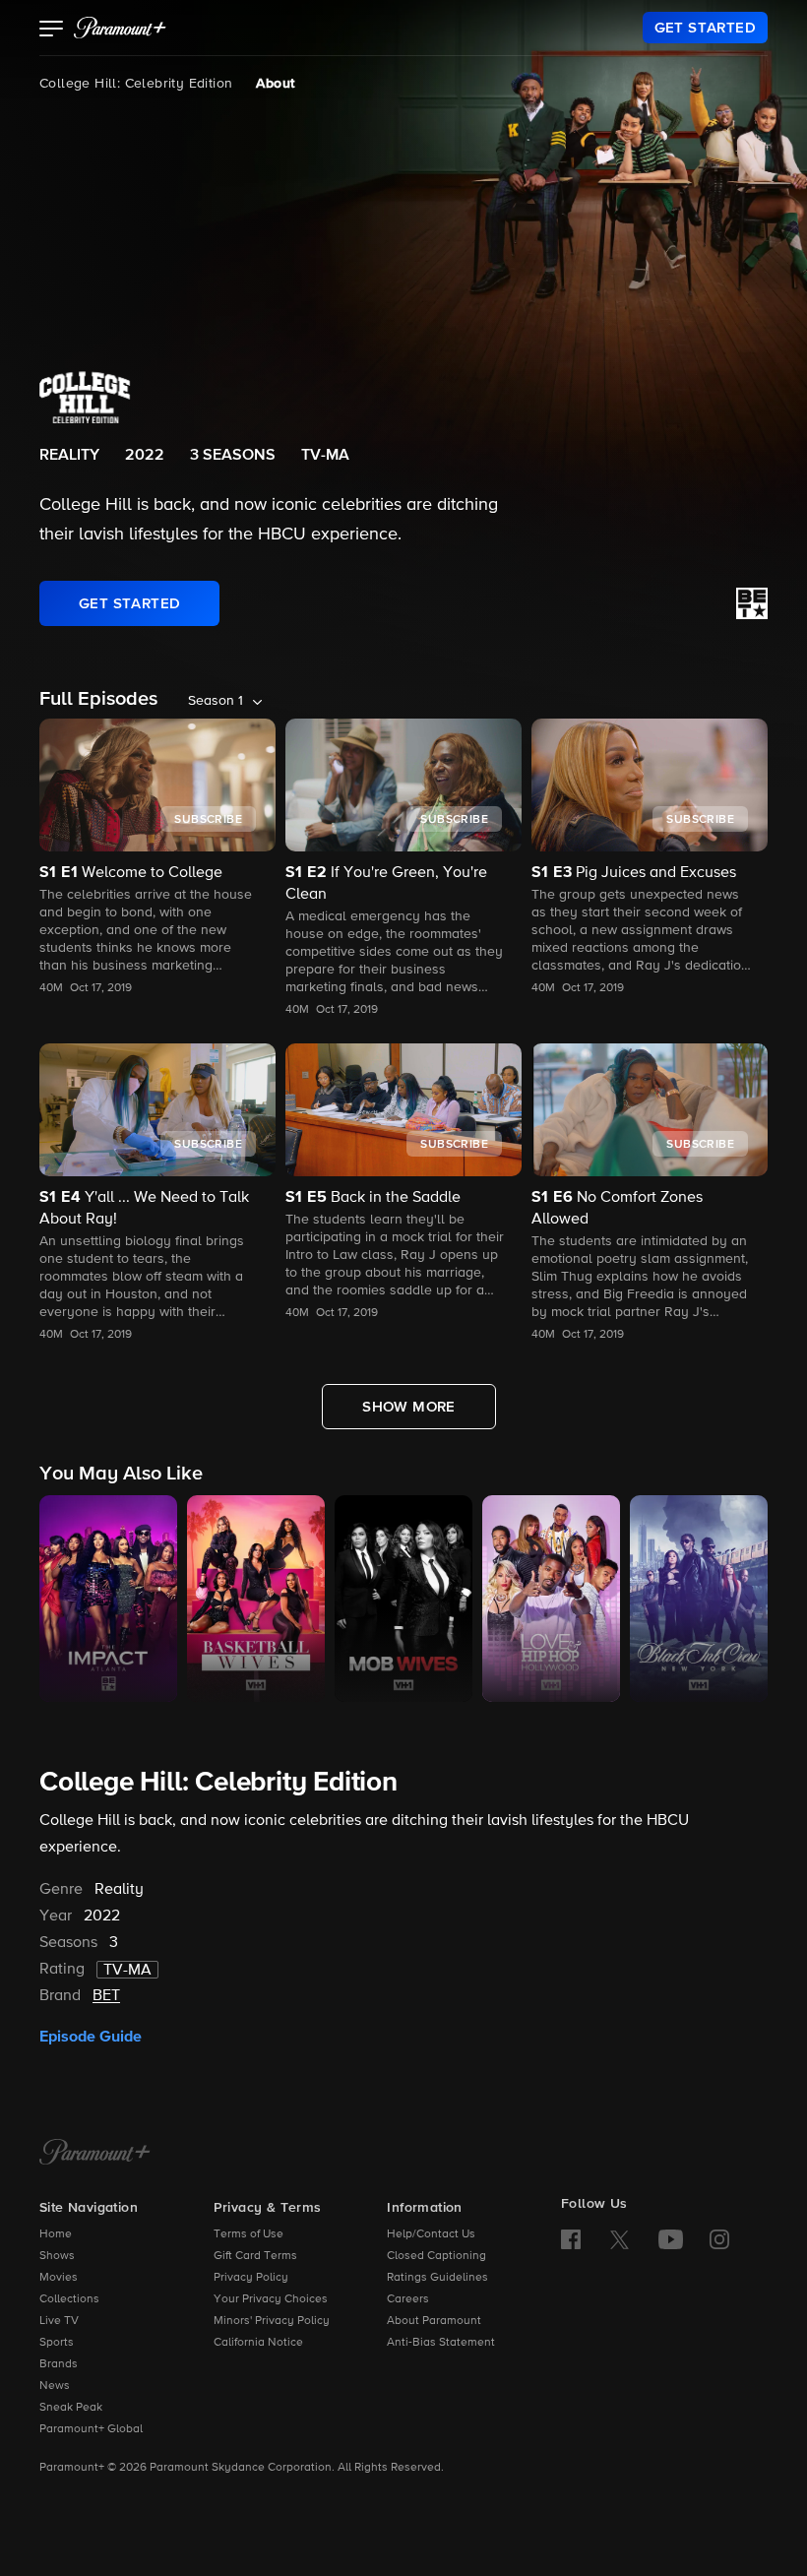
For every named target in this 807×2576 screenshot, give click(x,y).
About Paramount (434, 2321)
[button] (52, 31)
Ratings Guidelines (437, 2278)
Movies (59, 2278)
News (55, 2386)
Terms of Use (248, 2234)
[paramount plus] (120, 28)
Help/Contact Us (431, 2234)
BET (106, 1996)
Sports (57, 2343)
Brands (59, 2364)
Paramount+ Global (91, 2429)
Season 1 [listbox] (216, 701)
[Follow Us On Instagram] (719, 2239)
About (275, 84)
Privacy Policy (251, 2278)
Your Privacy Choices (271, 2299)
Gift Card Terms (255, 2256)
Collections (69, 2299)
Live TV (59, 2321)
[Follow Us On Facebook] (571, 2239)
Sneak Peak (71, 2408)
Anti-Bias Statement (441, 2343)
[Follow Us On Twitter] (620, 2238)
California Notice (258, 2343)
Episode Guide (91, 2037)
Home (56, 2234)
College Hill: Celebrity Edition (136, 84)
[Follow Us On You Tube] (671, 2239)
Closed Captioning (436, 2256)
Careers (408, 2299)
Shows (57, 2256)
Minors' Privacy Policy (272, 2321)
